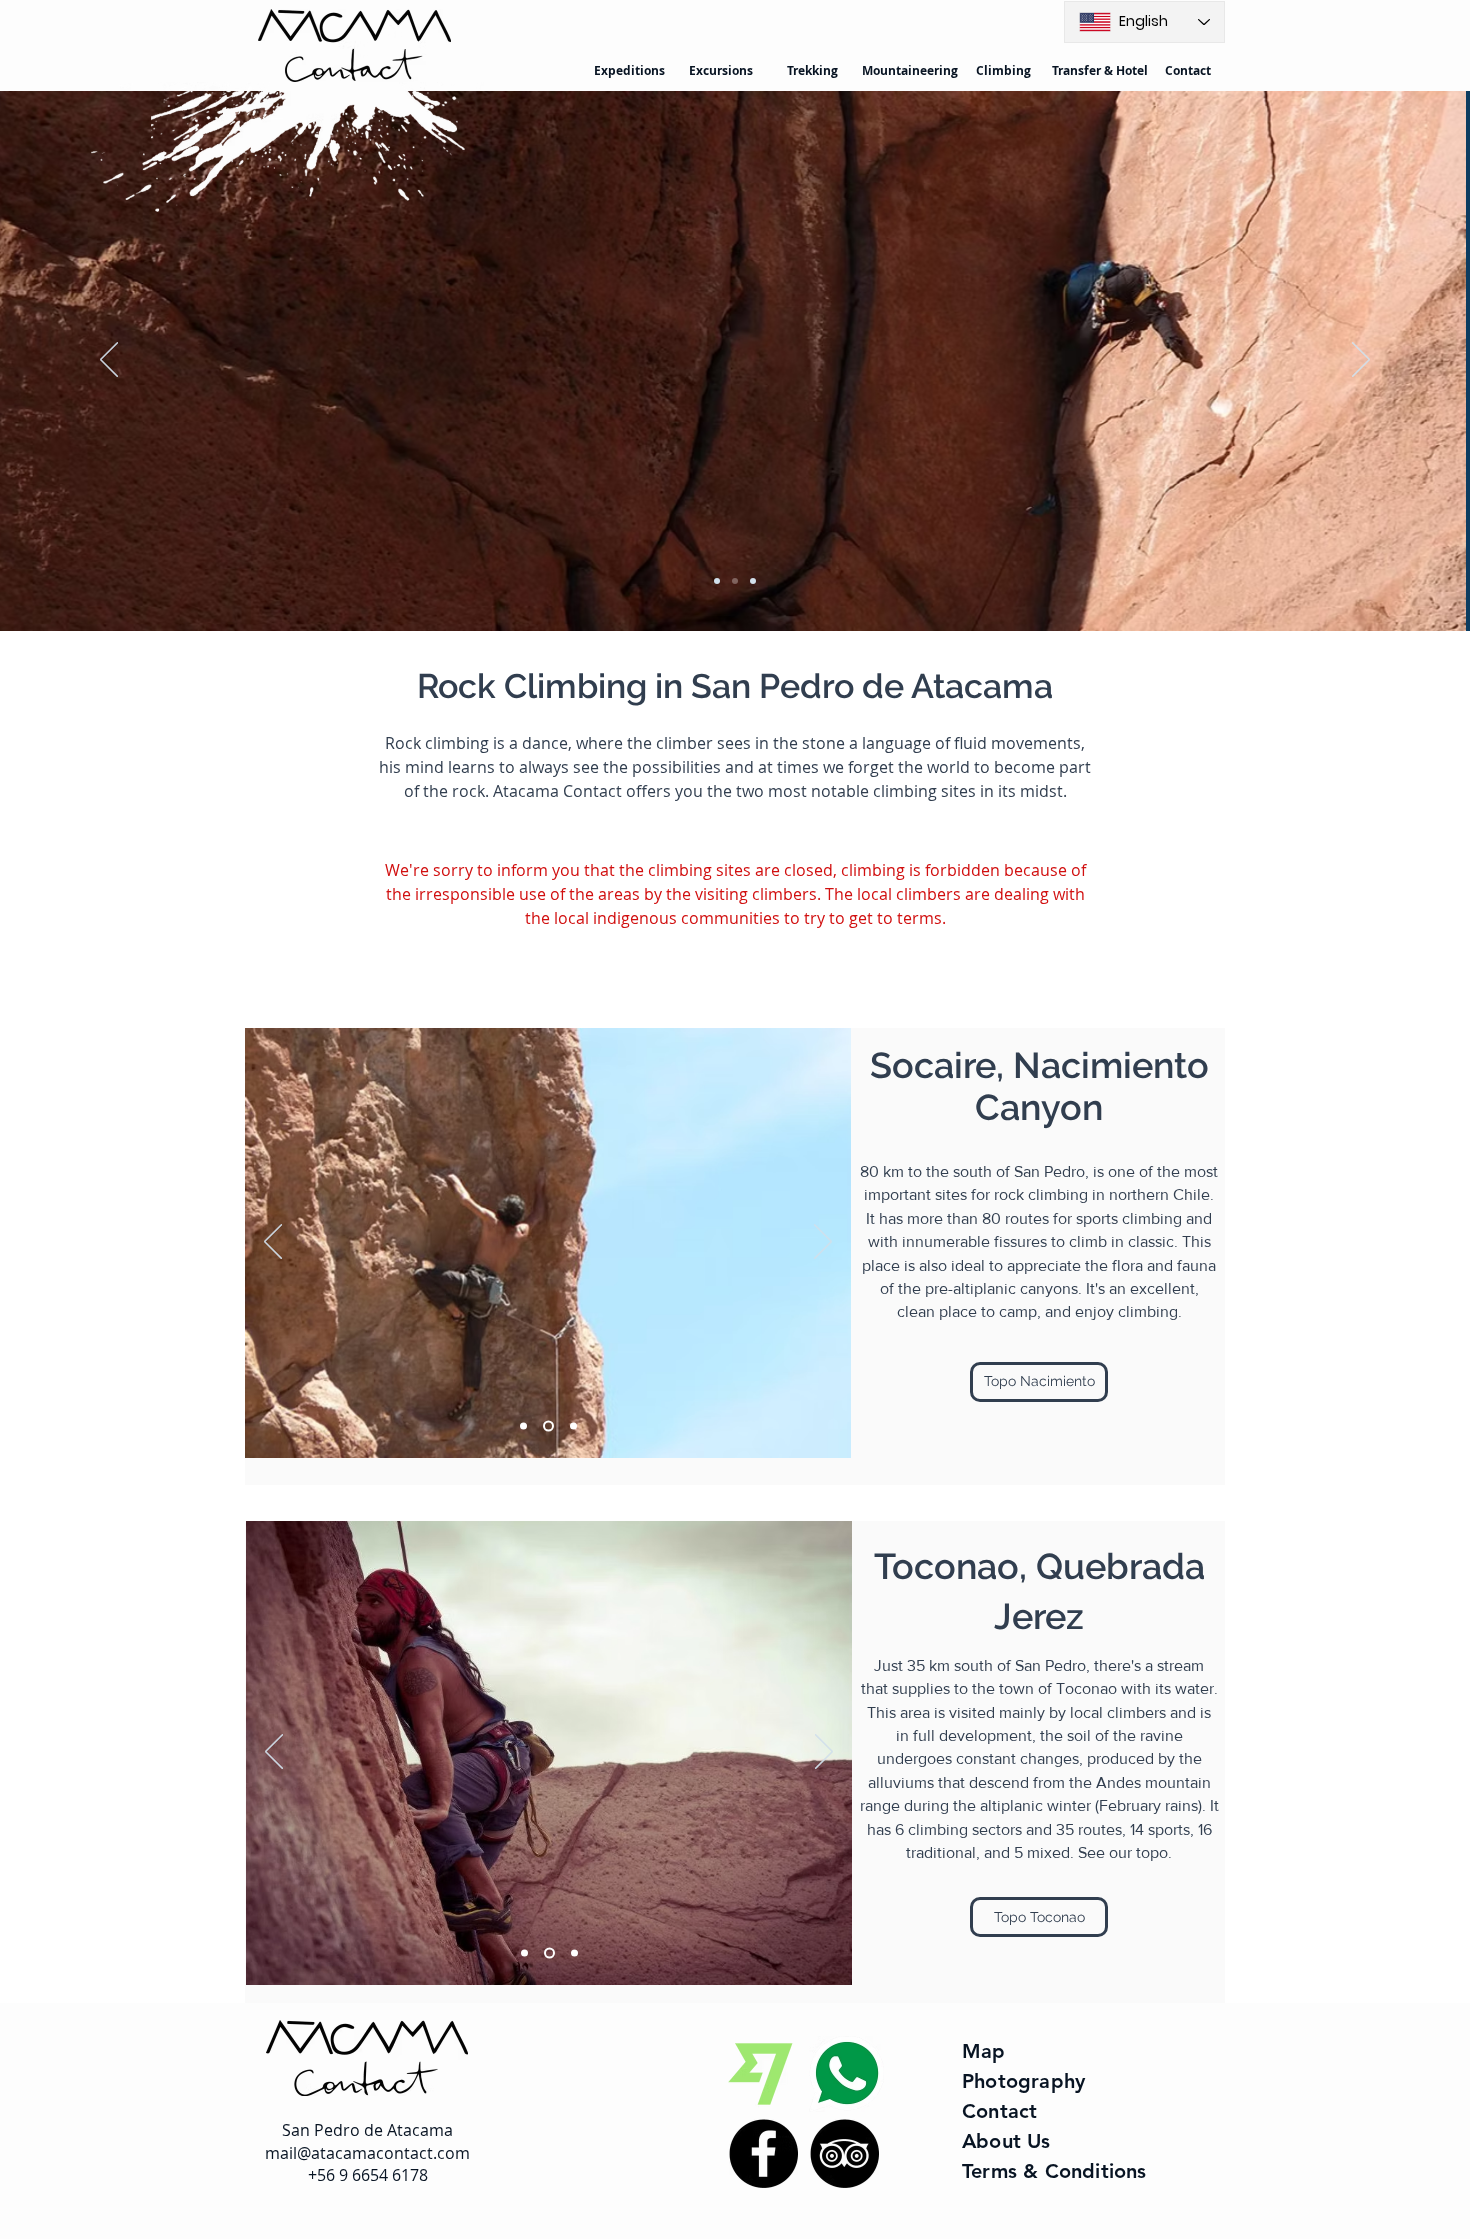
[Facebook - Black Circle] (763, 2153)
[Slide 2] (735, 581)
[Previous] (109, 361)
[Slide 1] (717, 581)
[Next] (1361, 361)
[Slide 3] (753, 581)
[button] (1039, 1382)
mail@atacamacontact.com (367, 2153)
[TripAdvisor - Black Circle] (844, 2153)
